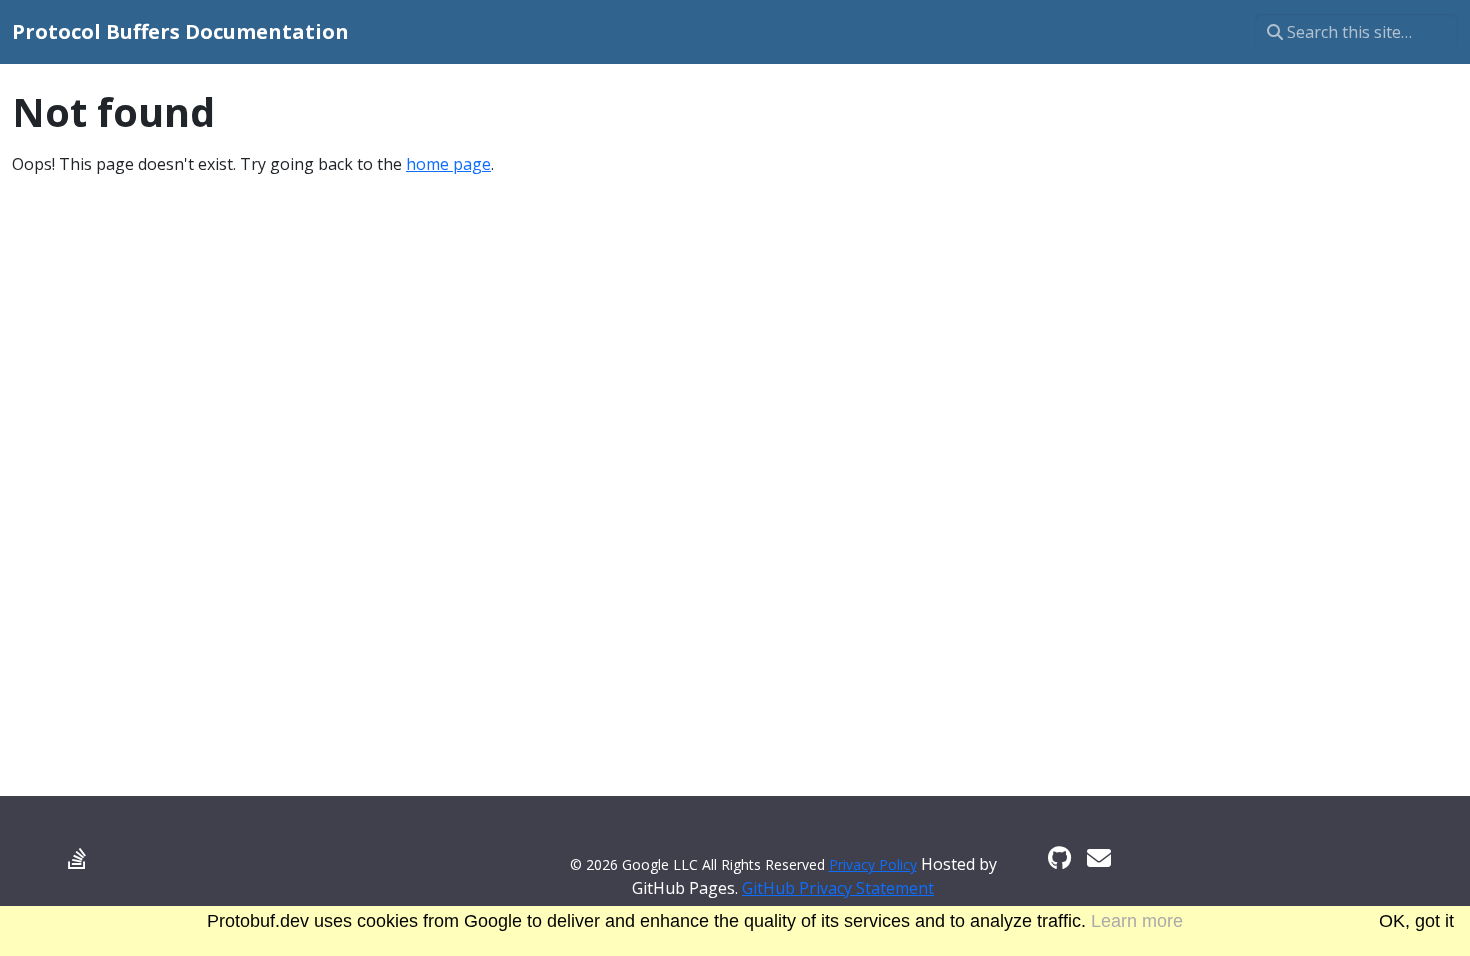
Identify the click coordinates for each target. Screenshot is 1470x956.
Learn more (1137, 921)
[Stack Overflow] (77, 857)
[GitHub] (1059, 857)
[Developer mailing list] (1099, 857)
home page (448, 164)
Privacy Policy (873, 864)
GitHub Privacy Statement (838, 888)
